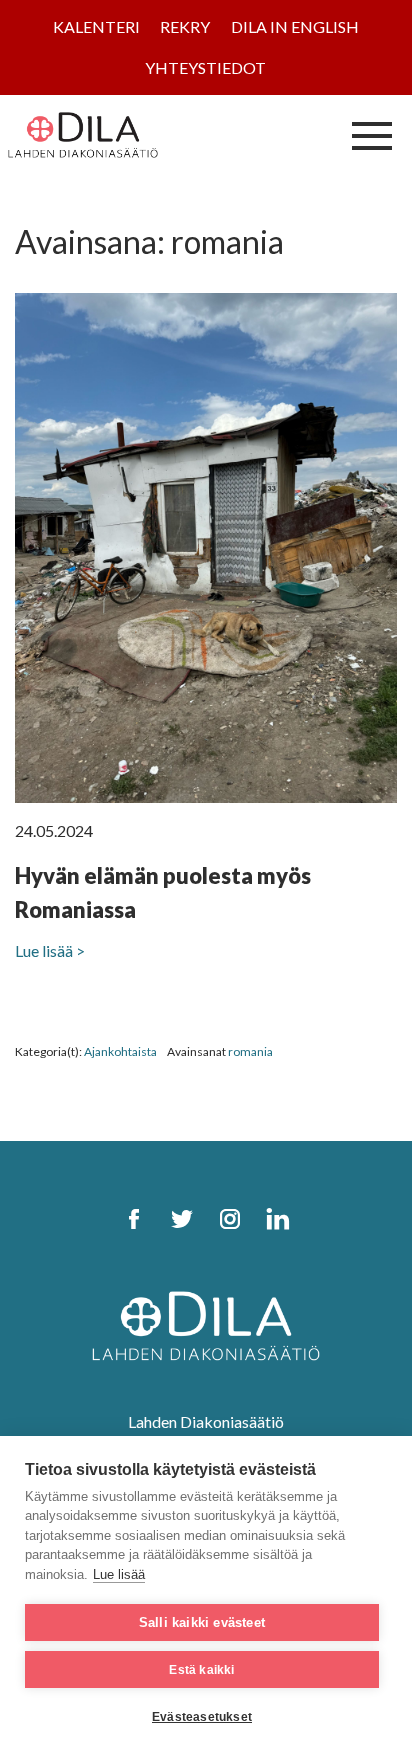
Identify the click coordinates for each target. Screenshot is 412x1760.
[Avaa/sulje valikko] (372, 135)
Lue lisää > (50, 950)
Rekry (185, 26)
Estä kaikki (201, 1670)
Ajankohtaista (120, 1051)
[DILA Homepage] (206, 1323)
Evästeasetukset (202, 1717)
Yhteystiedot (205, 67)
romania (250, 1051)
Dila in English (295, 26)
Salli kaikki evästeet (202, 1622)
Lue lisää (119, 1574)
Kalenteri (96, 26)
